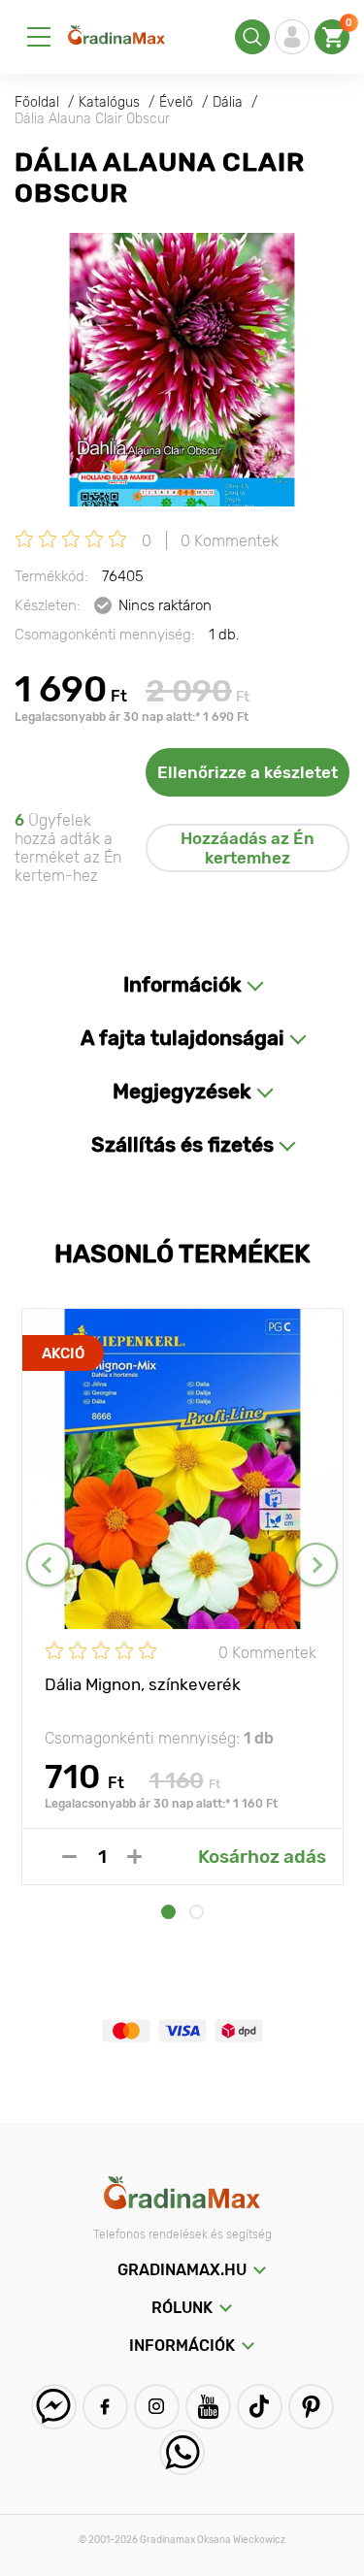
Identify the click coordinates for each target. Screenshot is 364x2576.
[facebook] (105, 2407)
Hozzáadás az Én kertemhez (248, 848)
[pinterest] (311, 2407)
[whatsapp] (182, 2452)
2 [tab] (197, 1912)
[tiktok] (260, 2407)
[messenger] (54, 2407)
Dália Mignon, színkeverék (143, 1684)
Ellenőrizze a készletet (248, 772)
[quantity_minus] (69, 1857)
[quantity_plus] (134, 1857)
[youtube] (208, 2407)
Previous (48, 1565)
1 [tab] (168, 1912)
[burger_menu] (39, 37)
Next (316, 1565)
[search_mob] (252, 37)
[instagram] (157, 2407)
